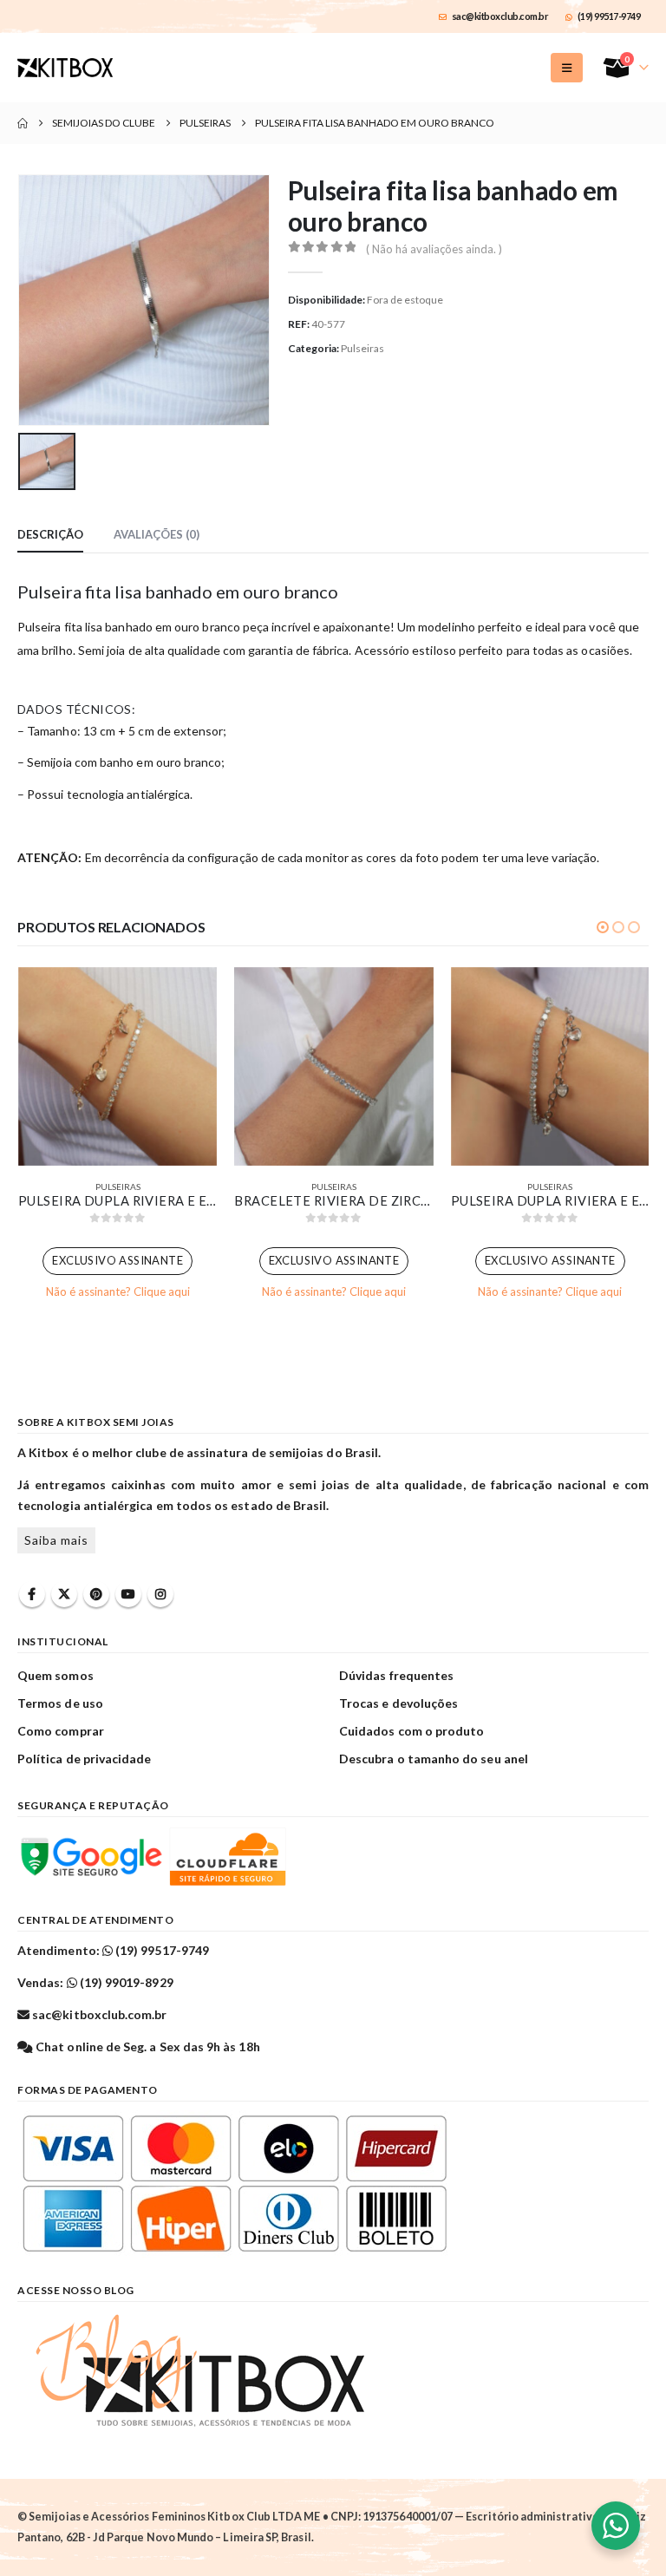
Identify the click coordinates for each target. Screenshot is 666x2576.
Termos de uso (60, 1703)
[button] (567, 68)
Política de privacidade (85, 1759)
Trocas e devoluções (398, 1703)
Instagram (160, 1594)
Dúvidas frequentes (396, 1675)
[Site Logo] (65, 68)
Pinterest (96, 1594)
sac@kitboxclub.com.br (500, 16)
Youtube (128, 1594)
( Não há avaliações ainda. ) (434, 249)
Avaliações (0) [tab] (157, 534)
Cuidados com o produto (411, 1731)
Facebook (32, 1594)
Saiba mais (56, 1540)
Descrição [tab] (50, 534)
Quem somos (55, 1675)
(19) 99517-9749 (609, 16)
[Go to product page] (118, 1066)
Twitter (64, 1594)
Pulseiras (362, 348)
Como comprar (61, 1731)
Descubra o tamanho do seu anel (434, 1759)
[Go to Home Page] (23, 123)
